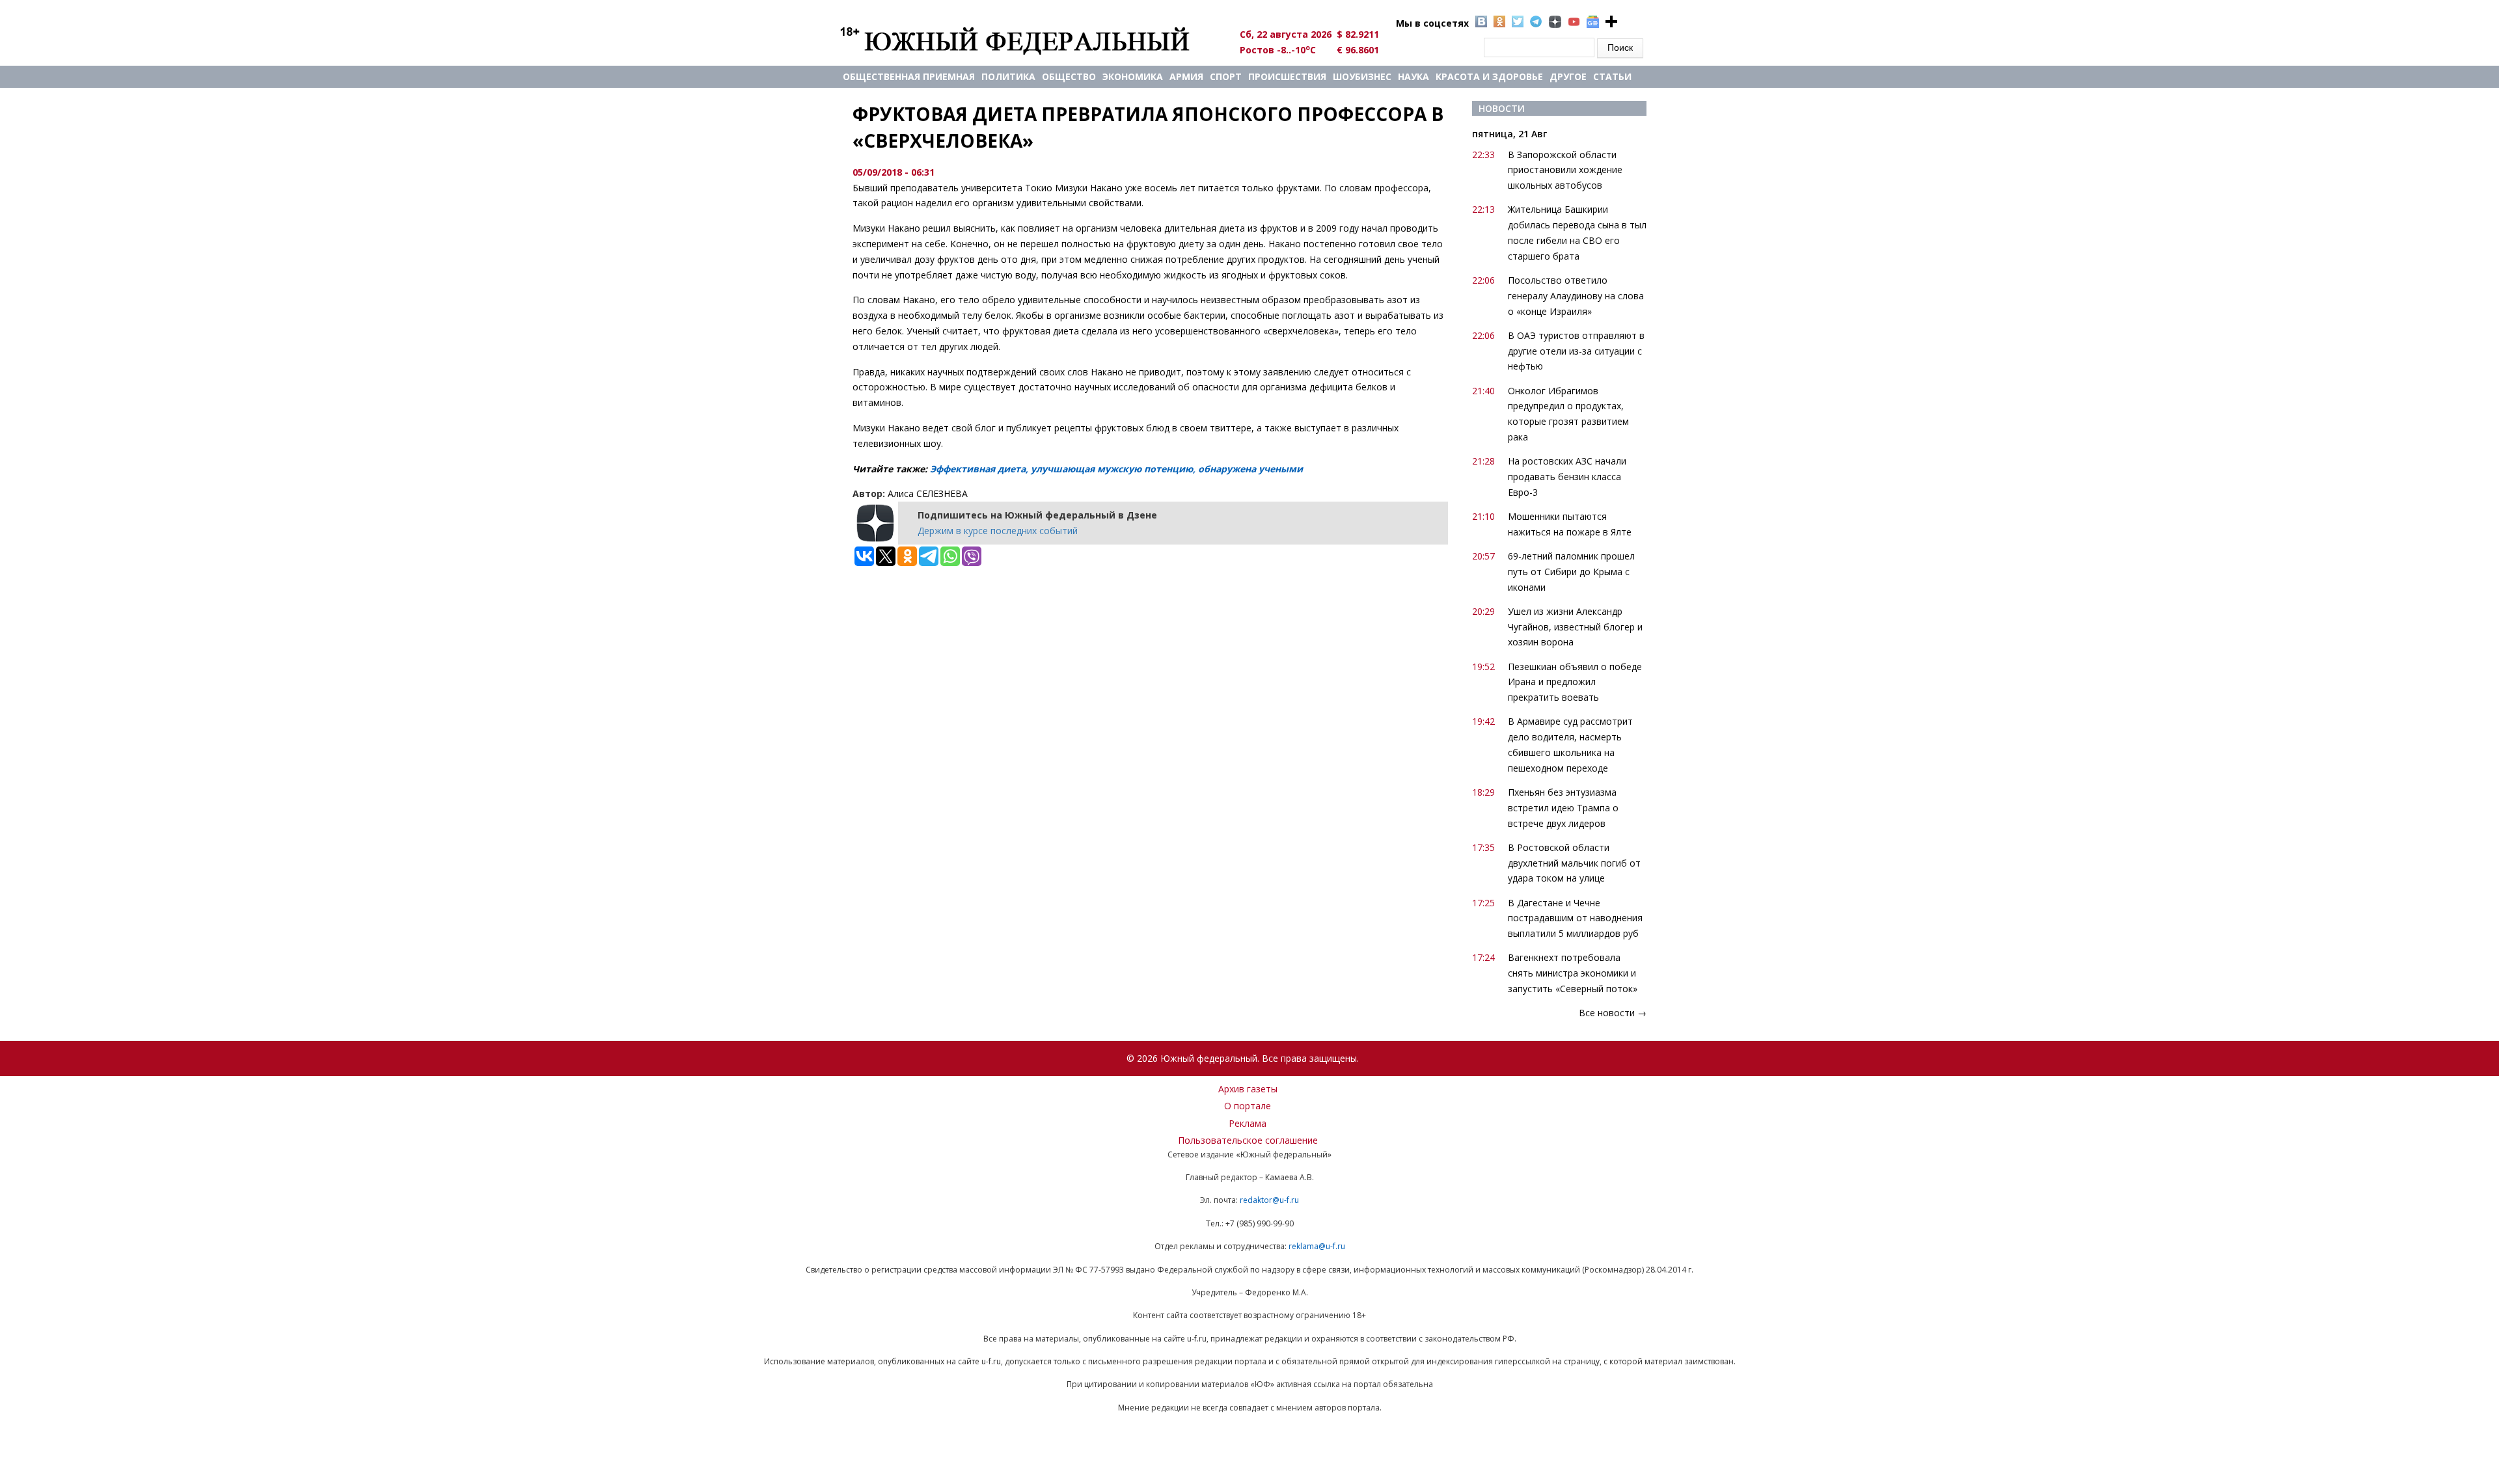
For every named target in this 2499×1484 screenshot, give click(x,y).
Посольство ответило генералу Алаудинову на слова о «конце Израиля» (1576, 296)
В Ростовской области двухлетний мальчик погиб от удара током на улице (1574, 863)
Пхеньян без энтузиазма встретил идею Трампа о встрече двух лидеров (1563, 808)
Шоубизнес (1362, 76)
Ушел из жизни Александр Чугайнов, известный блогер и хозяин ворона (1575, 627)
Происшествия (1287, 76)
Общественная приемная (909, 76)
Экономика (1133, 76)
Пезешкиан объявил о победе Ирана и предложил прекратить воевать (1575, 682)
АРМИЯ (1186, 76)
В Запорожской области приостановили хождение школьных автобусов (1565, 170)
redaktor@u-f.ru (1269, 1200)
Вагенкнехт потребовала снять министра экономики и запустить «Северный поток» (1573, 973)
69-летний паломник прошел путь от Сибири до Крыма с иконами (1571, 572)
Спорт (1226, 76)
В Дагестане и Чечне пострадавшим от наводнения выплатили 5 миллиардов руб (1575, 918)
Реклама (1248, 1123)
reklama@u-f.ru (1317, 1246)
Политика (1008, 76)
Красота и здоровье (1489, 76)
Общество (1069, 76)
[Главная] (1030, 40)
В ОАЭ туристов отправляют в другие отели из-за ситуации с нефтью (1576, 351)
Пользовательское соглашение (1248, 1140)
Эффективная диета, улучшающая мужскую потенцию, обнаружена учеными (1116, 469)
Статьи (1612, 76)
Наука (1413, 76)
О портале (1248, 1106)
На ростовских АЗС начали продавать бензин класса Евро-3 (1567, 477)
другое (1568, 76)
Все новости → (1613, 1013)
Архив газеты (1248, 1089)
